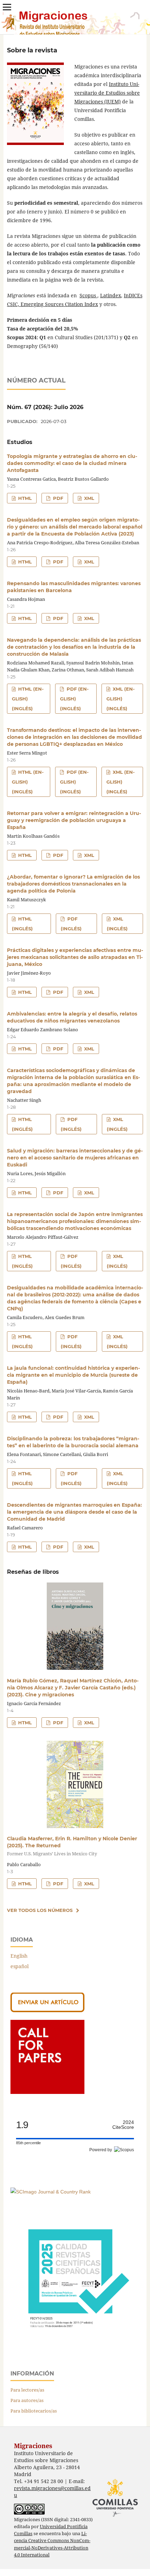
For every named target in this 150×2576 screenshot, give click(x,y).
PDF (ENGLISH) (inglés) (74, 699)
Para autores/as (27, 2400)
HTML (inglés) (22, 924)
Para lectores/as (27, 2390)
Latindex (111, 295)
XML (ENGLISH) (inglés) (121, 699)
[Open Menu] (7, 7)
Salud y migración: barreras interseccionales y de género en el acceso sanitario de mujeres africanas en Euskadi (75, 1158)
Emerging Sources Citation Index (59, 304)
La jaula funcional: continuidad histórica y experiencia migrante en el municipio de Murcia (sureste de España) (73, 1375)
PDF (57, 498)
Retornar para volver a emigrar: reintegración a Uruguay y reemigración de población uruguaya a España (74, 820)
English (19, 1956)
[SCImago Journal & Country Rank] (51, 2192)
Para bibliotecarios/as (34, 2411)
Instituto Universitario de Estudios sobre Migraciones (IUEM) (107, 93)
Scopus (88, 295)
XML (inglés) (117, 924)
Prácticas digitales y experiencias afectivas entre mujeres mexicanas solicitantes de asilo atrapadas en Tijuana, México (75, 957)
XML (88, 498)
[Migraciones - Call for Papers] (47, 2092)
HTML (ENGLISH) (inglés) (28, 699)
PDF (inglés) (71, 924)
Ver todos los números (40, 1910)
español (20, 1966)
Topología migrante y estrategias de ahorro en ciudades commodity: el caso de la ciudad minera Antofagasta (72, 463)
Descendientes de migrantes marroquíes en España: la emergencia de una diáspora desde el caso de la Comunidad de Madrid (74, 1512)
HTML (24, 498)
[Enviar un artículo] (47, 2010)
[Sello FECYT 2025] (75, 2345)
